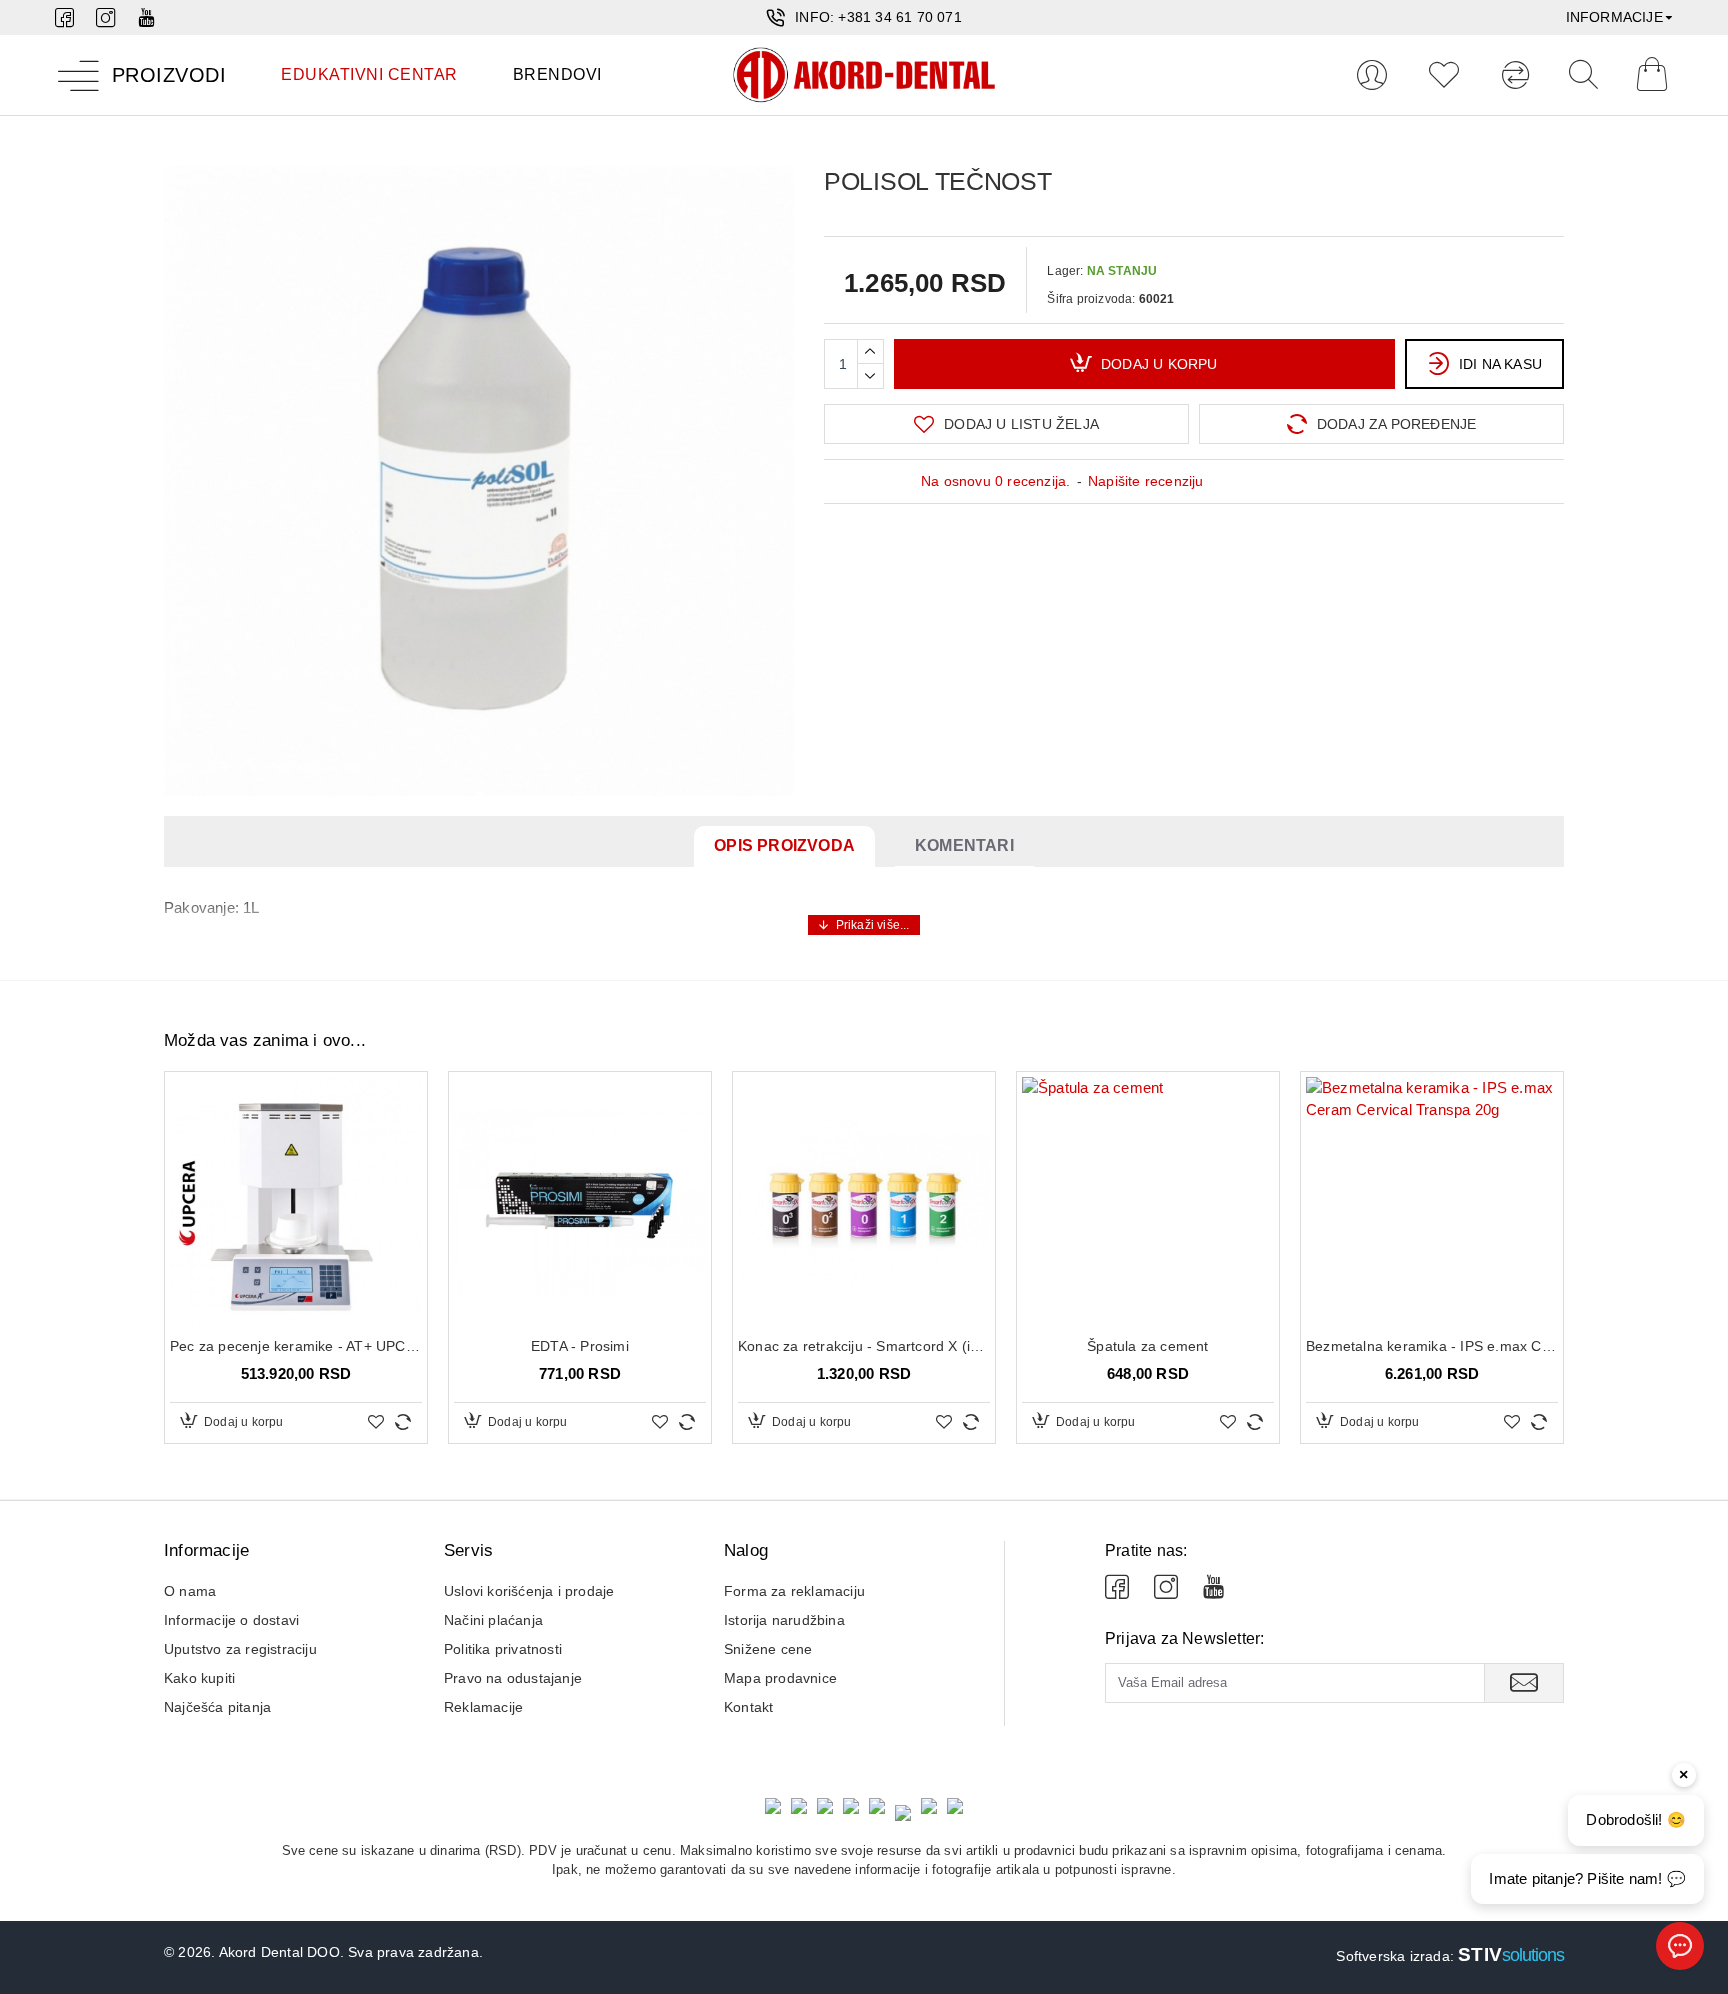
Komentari (964, 845)
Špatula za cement (1147, 1346)
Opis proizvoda (784, 845)
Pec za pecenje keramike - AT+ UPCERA (296, 1346)
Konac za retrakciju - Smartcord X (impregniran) (864, 1346)
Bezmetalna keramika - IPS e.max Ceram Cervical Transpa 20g (1432, 1346)
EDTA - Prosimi (580, 1346)
